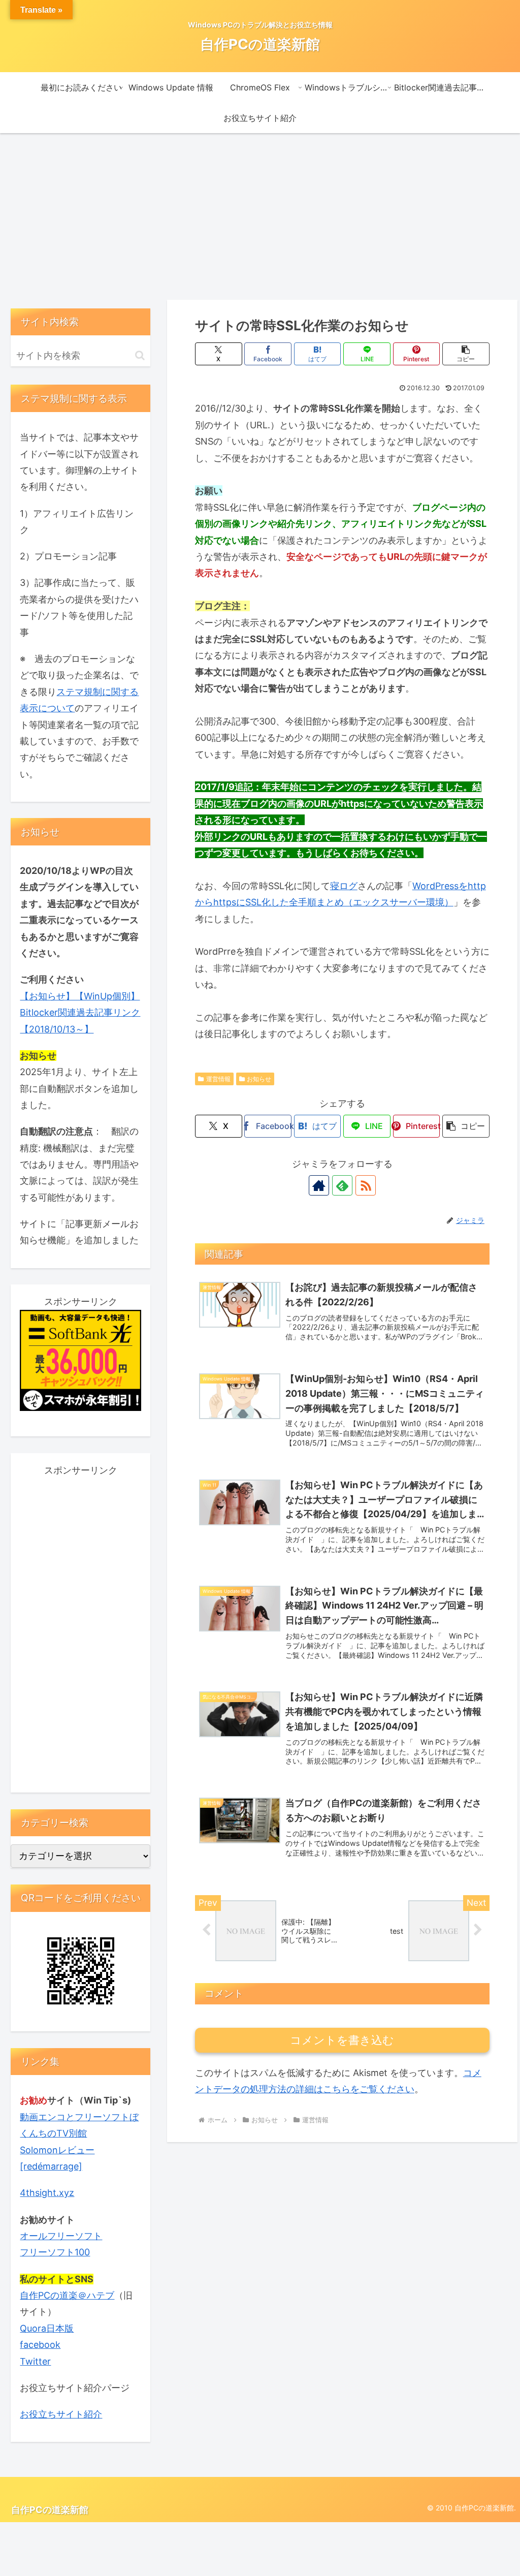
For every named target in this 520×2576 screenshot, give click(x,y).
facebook (40, 2345)
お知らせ (259, 1079)
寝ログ (344, 886)
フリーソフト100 (55, 2252)
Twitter (35, 2361)
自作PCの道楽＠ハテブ (67, 2295)
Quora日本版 (47, 2328)
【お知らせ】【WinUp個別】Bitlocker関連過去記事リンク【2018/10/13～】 (80, 1013)
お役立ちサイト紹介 (61, 2414)
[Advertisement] (260, 216)
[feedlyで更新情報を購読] (342, 1185)
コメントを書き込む (342, 2040)
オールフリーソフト (61, 2236)
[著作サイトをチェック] (319, 1185)
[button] (466, 354)
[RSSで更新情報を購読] (366, 1185)
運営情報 (218, 1079)
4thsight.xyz (47, 2193)
